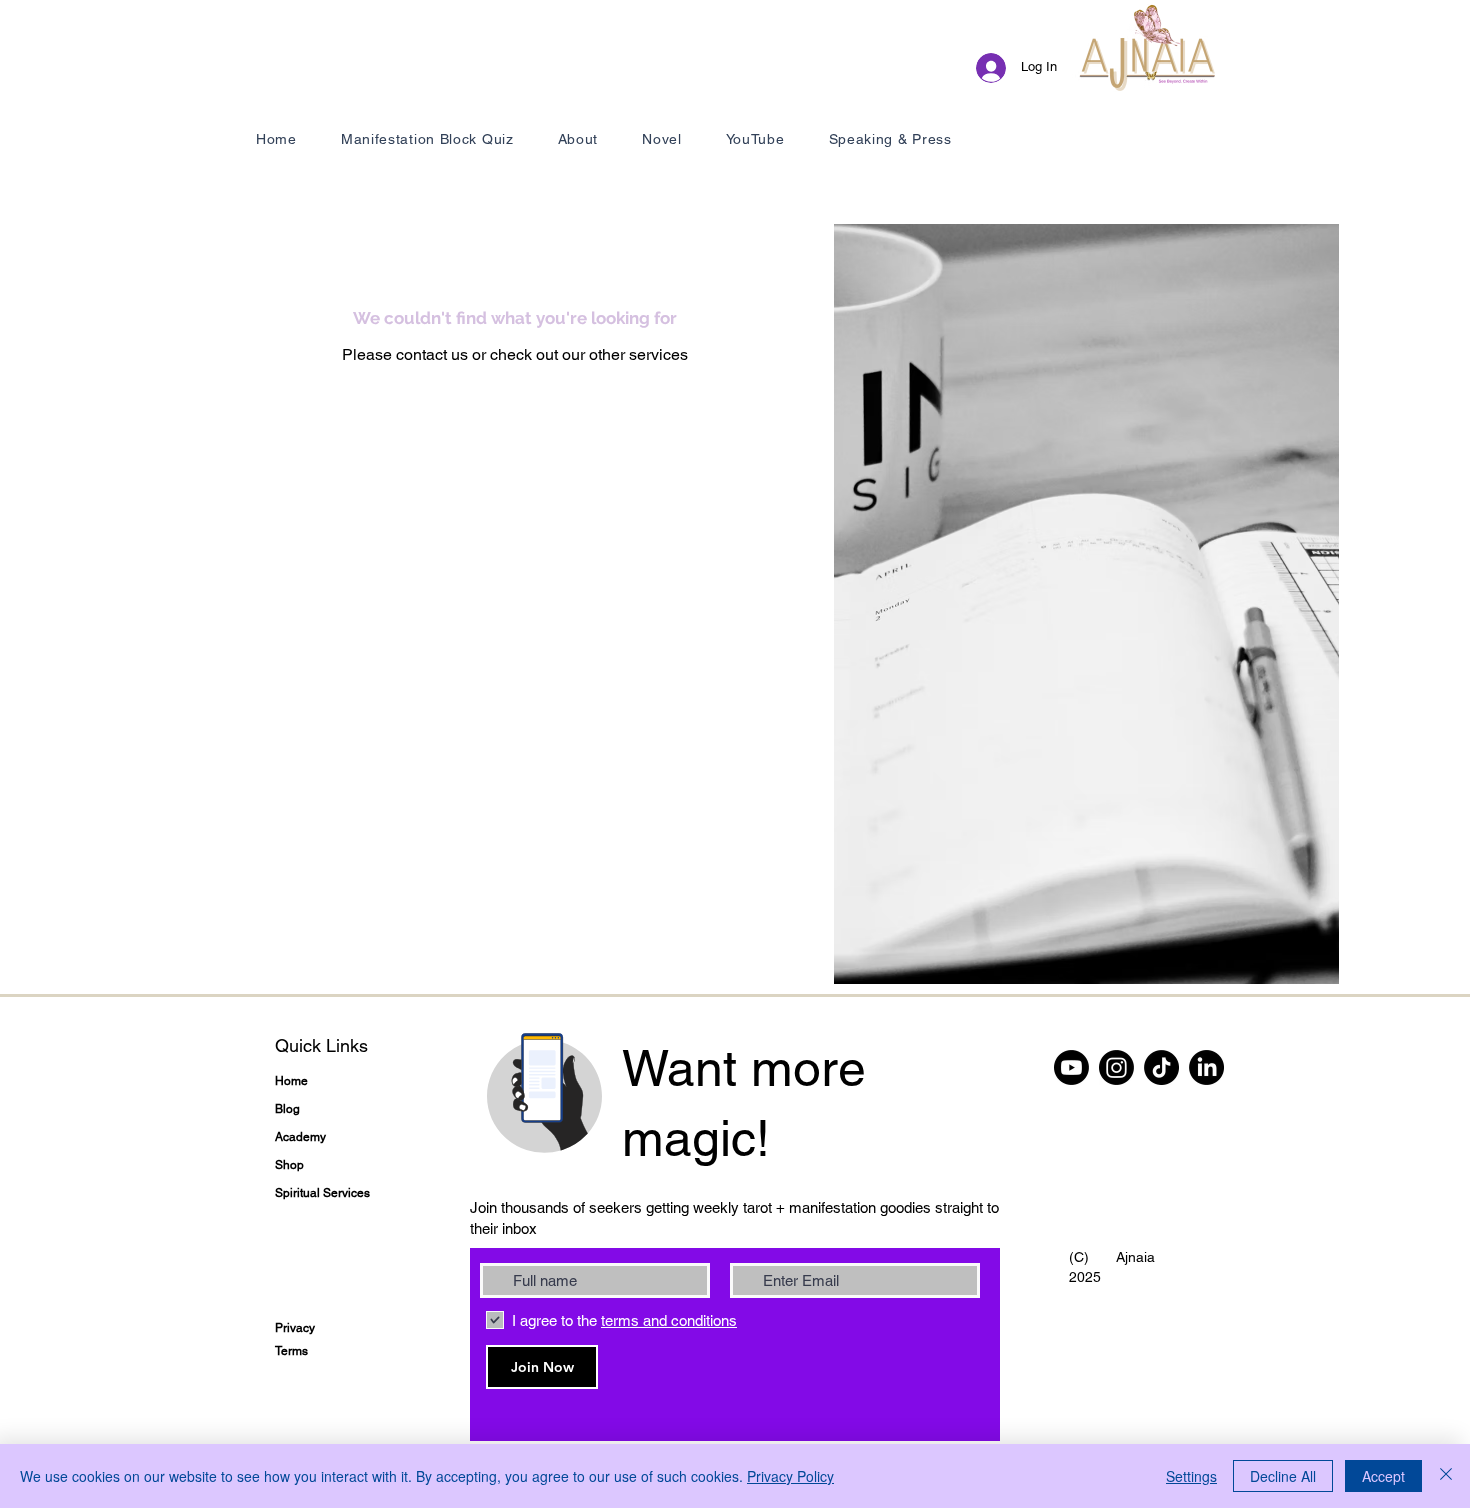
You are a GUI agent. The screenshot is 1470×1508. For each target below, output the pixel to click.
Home (291, 1081)
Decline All (1283, 1476)
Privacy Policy (790, 1476)
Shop (289, 1165)
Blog (287, 1109)
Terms (291, 1351)
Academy (300, 1137)
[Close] (1446, 1476)
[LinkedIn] (1206, 1067)
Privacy (295, 1328)
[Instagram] (1116, 1067)
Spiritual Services (322, 1193)
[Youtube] (1071, 1067)
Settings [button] (1191, 1476)
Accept (1383, 1476)
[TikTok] (1161, 1067)
